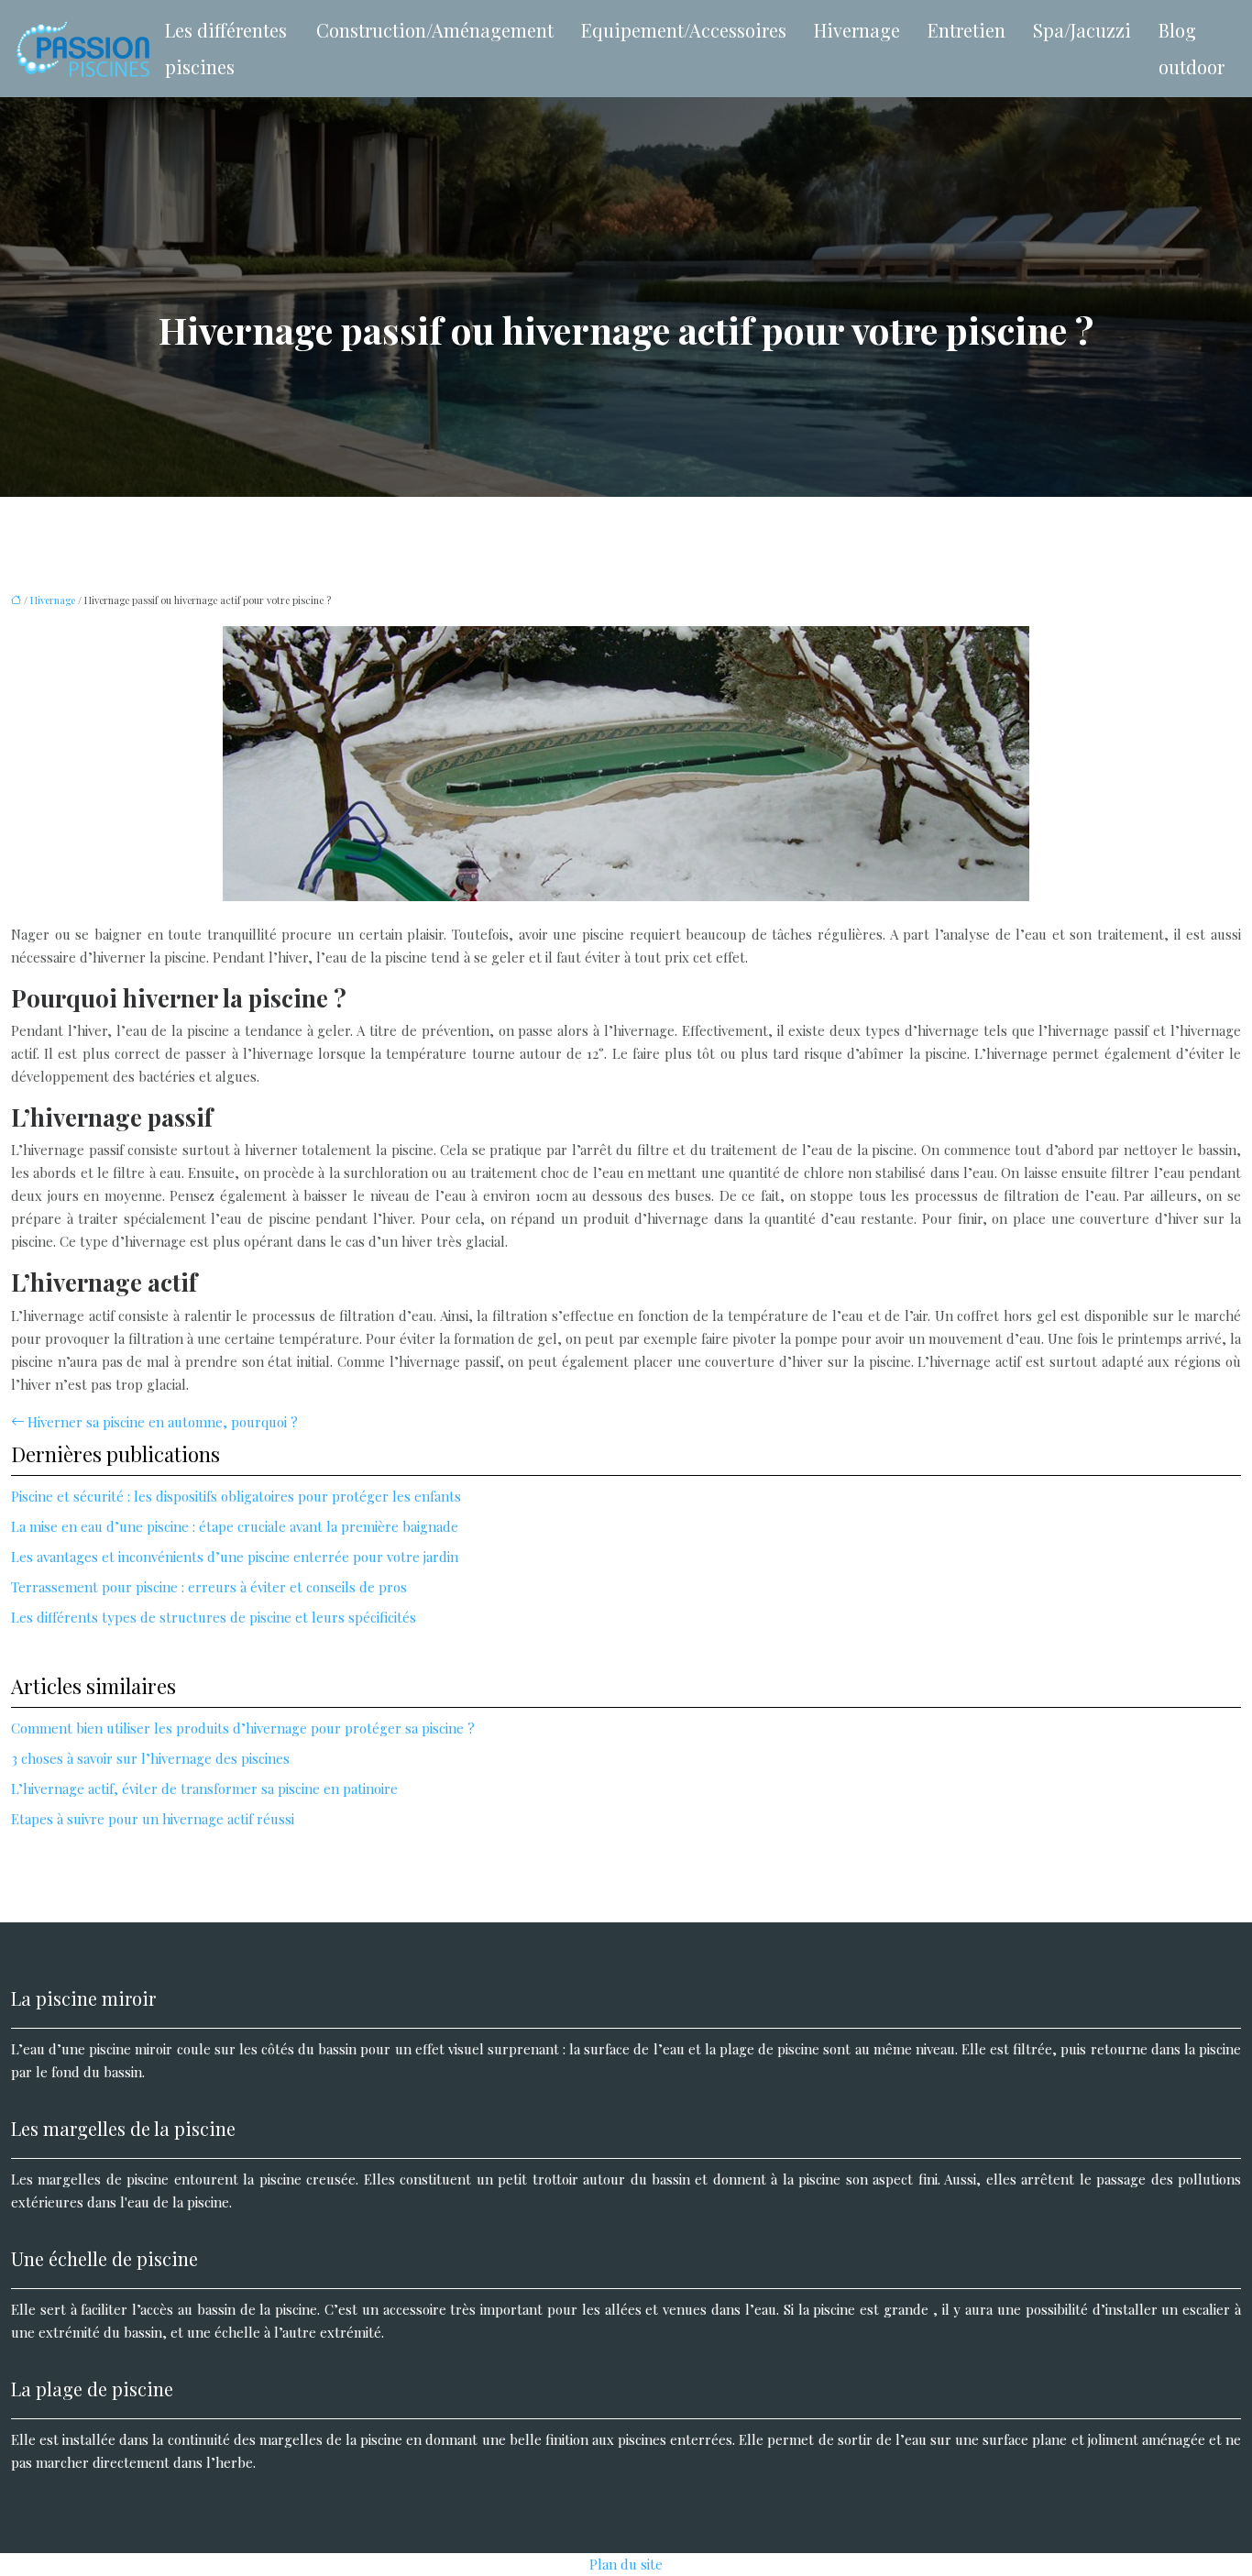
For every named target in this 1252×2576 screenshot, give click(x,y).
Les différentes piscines (226, 48)
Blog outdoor (1192, 48)
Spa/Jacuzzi (1082, 30)
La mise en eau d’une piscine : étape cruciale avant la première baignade (235, 1526)
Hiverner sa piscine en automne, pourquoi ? (163, 1422)
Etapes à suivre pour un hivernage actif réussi (153, 1819)
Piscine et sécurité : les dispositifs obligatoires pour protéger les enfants (236, 1496)
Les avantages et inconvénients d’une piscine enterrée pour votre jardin (235, 1557)
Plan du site (626, 2564)
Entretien (966, 30)
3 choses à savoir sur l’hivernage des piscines (150, 1758)
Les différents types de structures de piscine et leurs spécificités (214, 1617)
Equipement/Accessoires (684, 30)
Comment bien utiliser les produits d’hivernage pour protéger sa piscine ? (243, 1728)
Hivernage (857, 30)
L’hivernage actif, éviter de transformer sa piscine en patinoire (204, 1789)
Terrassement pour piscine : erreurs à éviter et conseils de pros (209, 1587)
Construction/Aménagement (435, 30)
